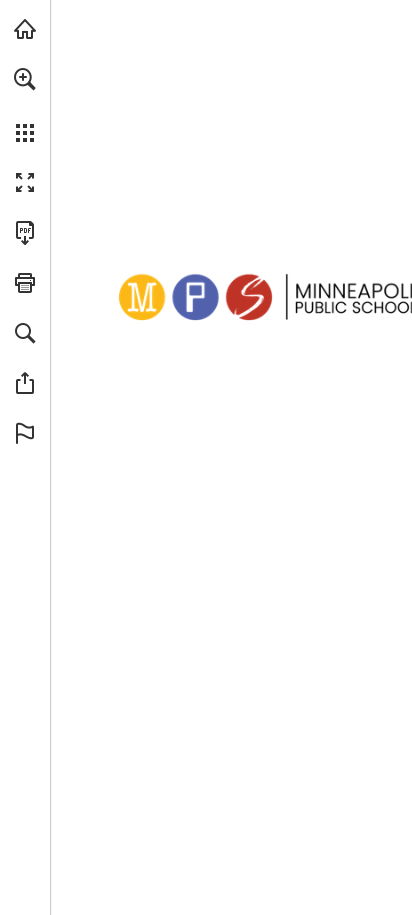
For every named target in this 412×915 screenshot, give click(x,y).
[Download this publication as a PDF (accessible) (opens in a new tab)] (25, 233)
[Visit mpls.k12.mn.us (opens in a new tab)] (25, 29)
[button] (25, 79)
